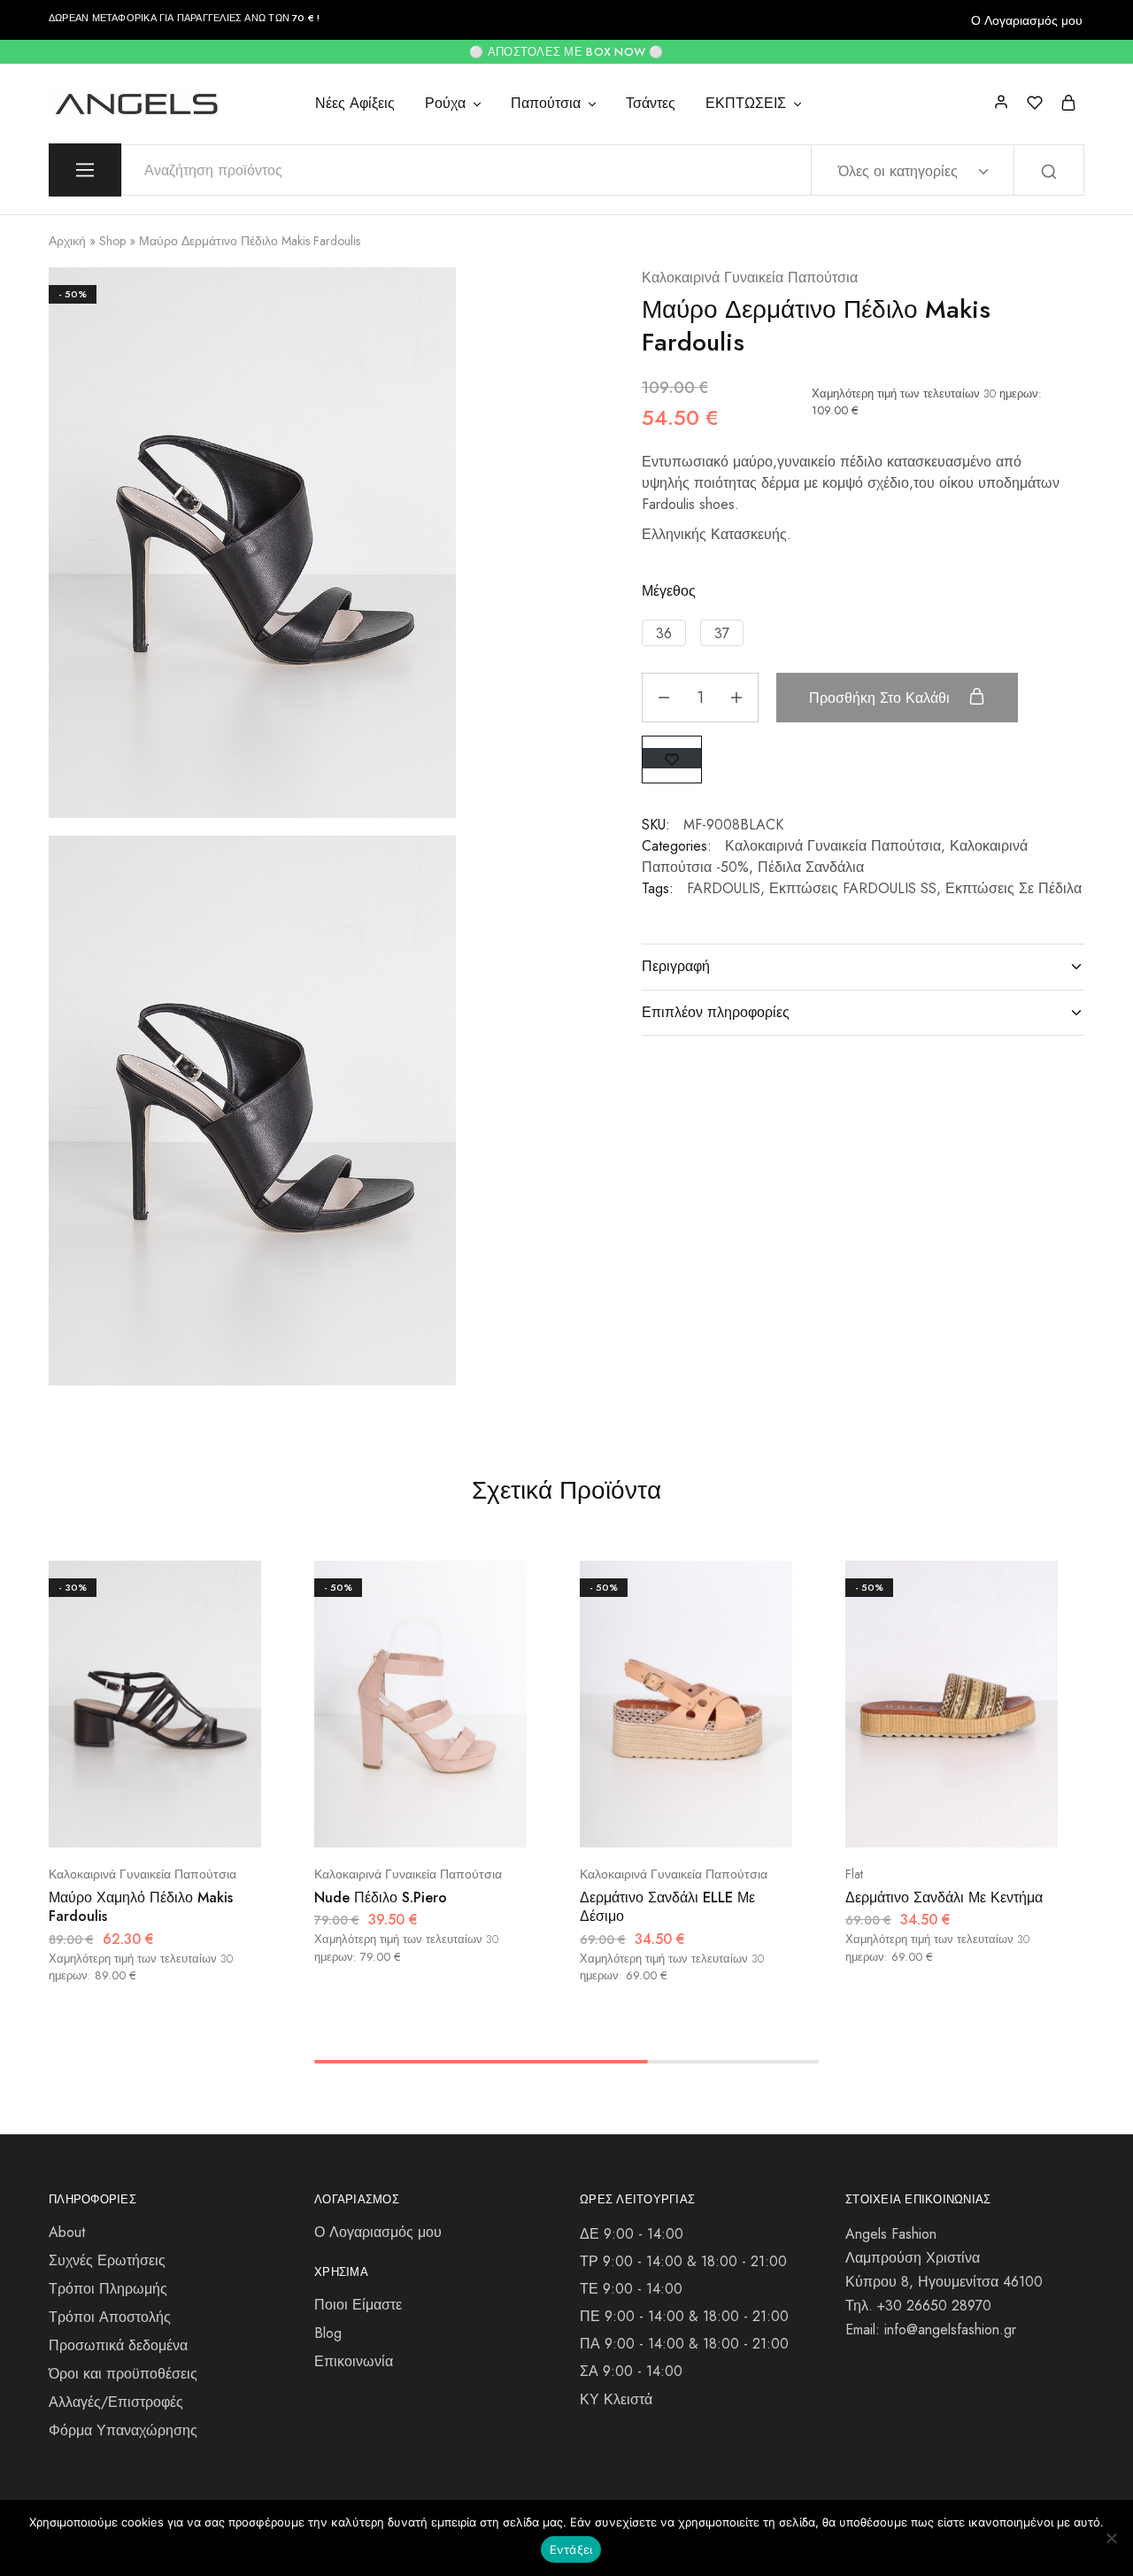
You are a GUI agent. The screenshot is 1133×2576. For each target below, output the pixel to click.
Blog (328, 2333)
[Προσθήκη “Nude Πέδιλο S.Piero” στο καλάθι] (465, 1821)
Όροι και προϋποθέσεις (123, 2374)
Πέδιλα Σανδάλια (811, 867)
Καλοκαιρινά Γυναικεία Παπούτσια (750, 278)
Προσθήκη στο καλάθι (882, 698)
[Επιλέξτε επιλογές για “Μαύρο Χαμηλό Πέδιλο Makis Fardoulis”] (108, 1821)
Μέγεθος (669, 591)
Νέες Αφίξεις (355, 104)
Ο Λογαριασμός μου (1027, 20)
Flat (854, 1874)
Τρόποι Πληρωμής (108, 2289)
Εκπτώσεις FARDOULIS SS (853, 888)
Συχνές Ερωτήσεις (107, 2260)
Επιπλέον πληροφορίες (716, 1012)
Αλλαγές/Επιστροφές (116, 2402)
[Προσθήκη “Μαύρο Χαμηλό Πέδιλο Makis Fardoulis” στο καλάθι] (200, 1821)
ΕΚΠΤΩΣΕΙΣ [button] (746, 104)
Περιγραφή (676, 966)
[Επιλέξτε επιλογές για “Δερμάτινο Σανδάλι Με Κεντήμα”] (905, 1821)
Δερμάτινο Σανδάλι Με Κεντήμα (944, 1897)
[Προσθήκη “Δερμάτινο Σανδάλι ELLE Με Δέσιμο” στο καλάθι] (731, 1821)
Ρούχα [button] (445, 104)
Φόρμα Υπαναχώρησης (123, 2430)
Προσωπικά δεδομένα (118, 2345)
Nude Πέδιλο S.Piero (381, 1897)
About (67, 2232)
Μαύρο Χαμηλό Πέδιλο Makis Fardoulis (141, 1907)
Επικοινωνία (354, 2361)
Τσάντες (651, 104)
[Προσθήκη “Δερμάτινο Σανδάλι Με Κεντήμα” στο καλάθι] (996, 1821)
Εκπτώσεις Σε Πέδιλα (1014, 888)
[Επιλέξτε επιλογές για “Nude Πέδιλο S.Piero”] (374, 1821)
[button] (664, 633)
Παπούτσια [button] (546, 104)
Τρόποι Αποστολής (110, 2317)
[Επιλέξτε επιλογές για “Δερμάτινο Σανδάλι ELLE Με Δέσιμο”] (639, 1821)
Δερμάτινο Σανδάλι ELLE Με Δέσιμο (667, 1907)
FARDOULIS (724, 888)
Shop (112, 241)
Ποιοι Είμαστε (358, 2305)
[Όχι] (1111, 2538)
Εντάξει (571, 2549)
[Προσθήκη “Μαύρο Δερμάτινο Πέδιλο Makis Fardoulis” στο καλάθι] (672, 758)
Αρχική (67, 241)
